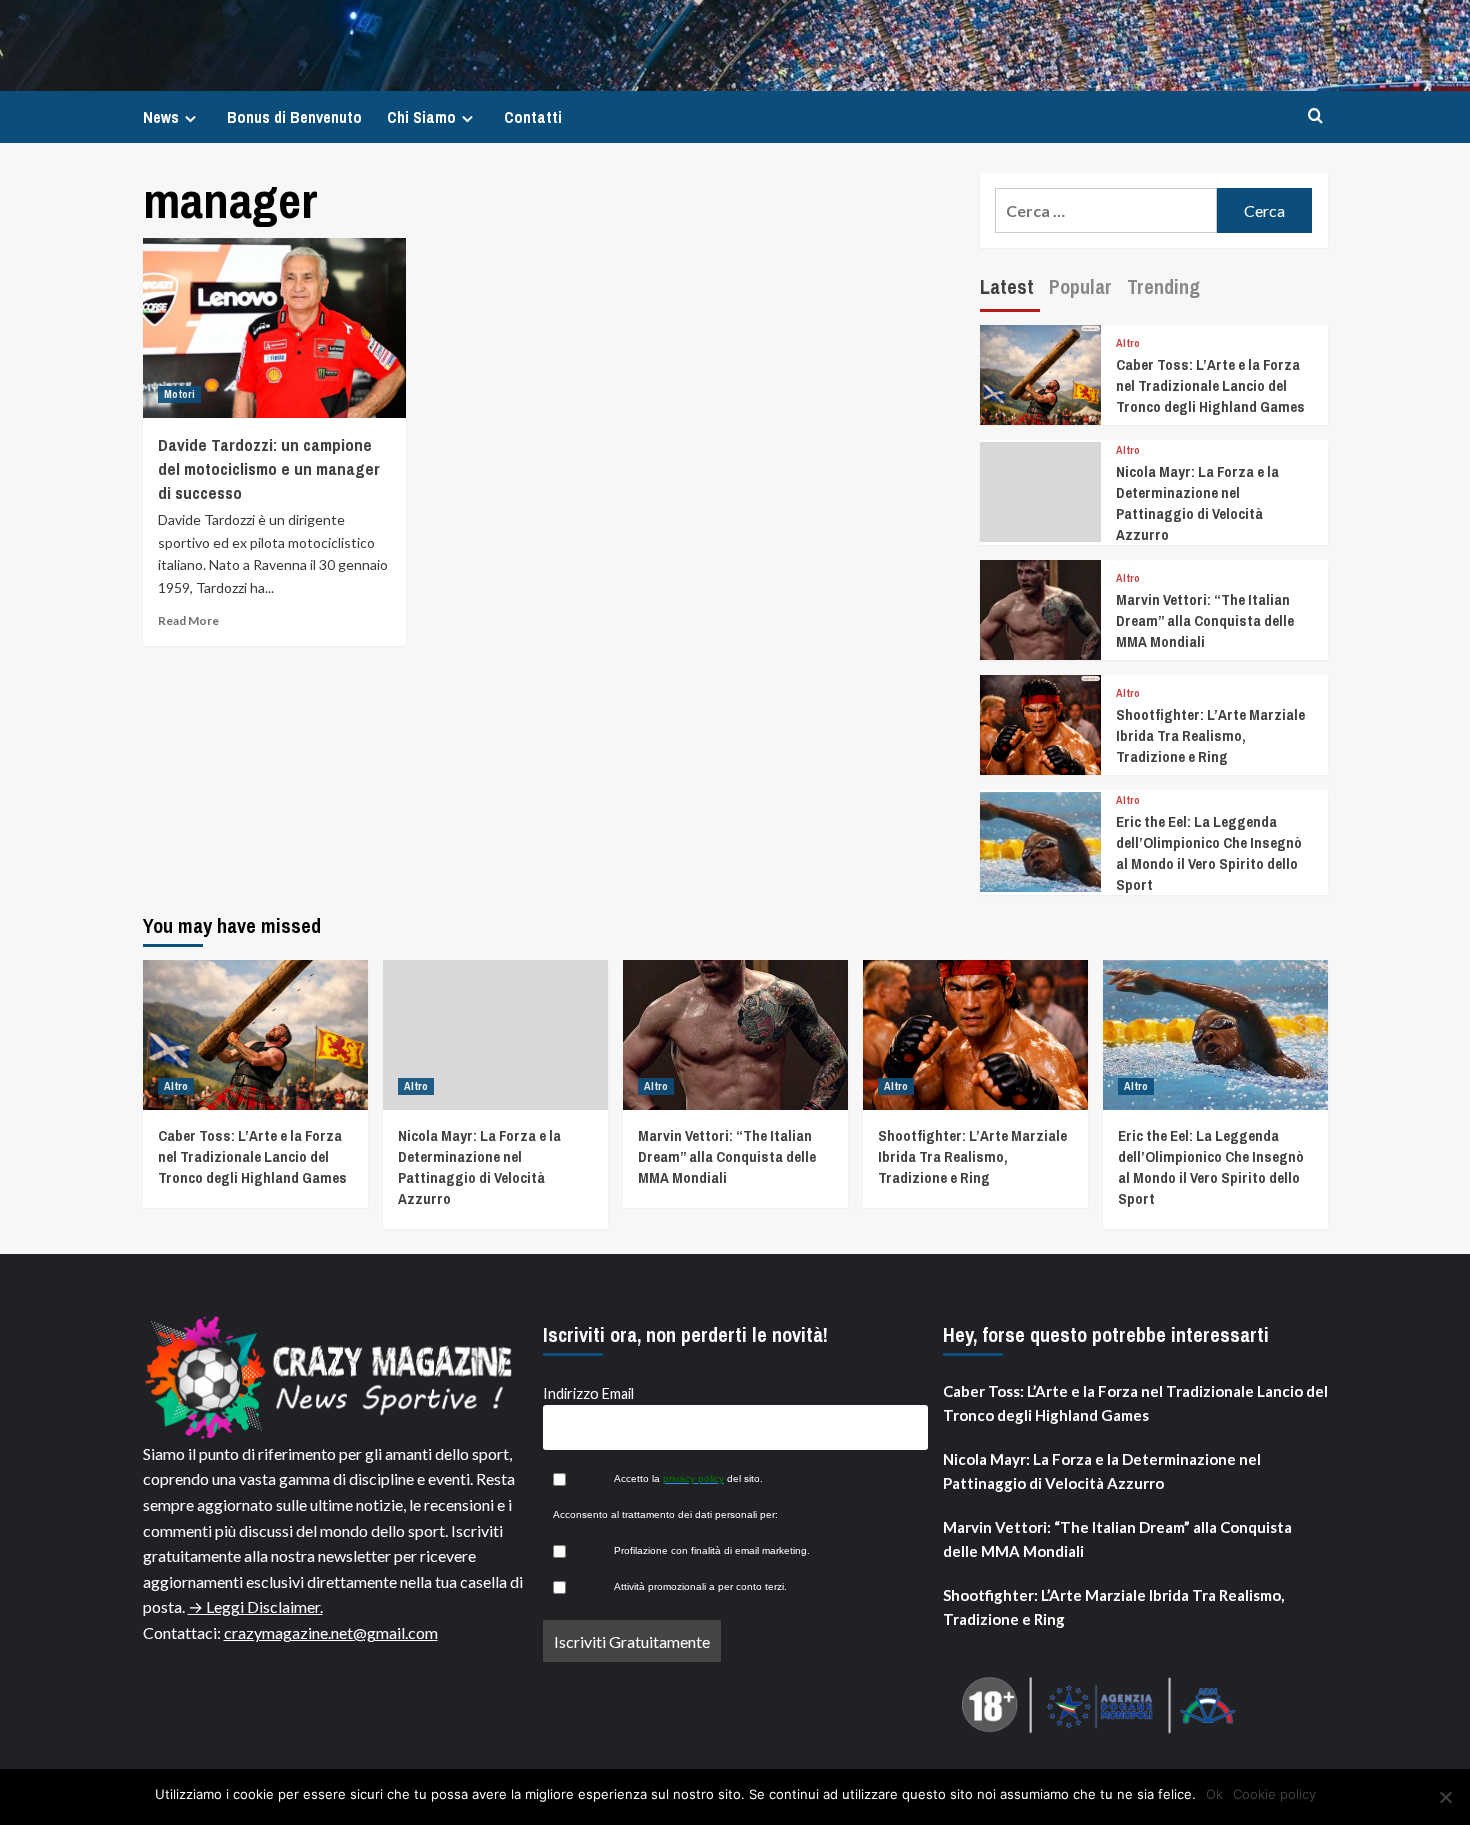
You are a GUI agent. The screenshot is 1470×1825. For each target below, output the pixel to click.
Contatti (533, 117)
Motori (179, 394)
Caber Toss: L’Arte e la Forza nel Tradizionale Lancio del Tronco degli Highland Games (1210, 385)
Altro (1128, 343)
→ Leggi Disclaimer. (255, 1606)
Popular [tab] (1080, 286)
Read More (188, 620)
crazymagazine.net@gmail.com (331, 1632)
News (161, 117)
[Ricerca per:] (1106, 210)
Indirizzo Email (588, 1393)
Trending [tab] (1163, 286)
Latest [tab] (1007, 286)
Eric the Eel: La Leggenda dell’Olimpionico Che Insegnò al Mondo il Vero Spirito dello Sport (1209, 853)
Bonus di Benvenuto (294, 117)
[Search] (1315, 116)
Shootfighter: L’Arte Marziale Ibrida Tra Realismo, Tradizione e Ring (1210, 735)
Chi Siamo (421, 117)
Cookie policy (1274, 1794)
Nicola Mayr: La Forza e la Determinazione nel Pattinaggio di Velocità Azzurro (1197, 503)
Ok (1214, 1794)
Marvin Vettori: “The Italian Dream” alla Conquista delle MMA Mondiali (1205, 620)
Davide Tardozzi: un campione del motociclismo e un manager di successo (269, 468)
